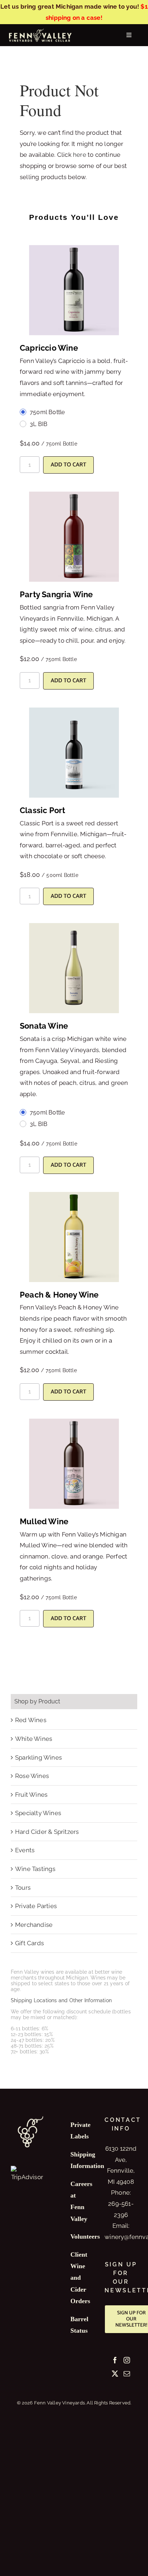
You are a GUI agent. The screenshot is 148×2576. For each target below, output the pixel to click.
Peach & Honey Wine (59, 1295)
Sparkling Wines (38, 1757)
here (80, 155)
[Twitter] (115, 2373)
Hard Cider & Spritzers (47, 1832)
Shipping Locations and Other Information (61, 2000)
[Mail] (127, 2373)
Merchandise (34, 1925)
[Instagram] (127, 2360)
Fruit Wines (31, 1795)
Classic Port (42, 810)
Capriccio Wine (49, 348)
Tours (23, 1888)
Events (25, 1850)
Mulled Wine (44, 1521)
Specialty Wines (38, 1813)
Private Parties (36, 1906)
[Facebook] (115, 2360)
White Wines (34, 1739)
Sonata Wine (44, 1026)
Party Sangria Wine (56, 594)
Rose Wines (32, 1776)
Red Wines (31, 1720)
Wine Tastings (35, 1869)
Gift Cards (29, 1943)
